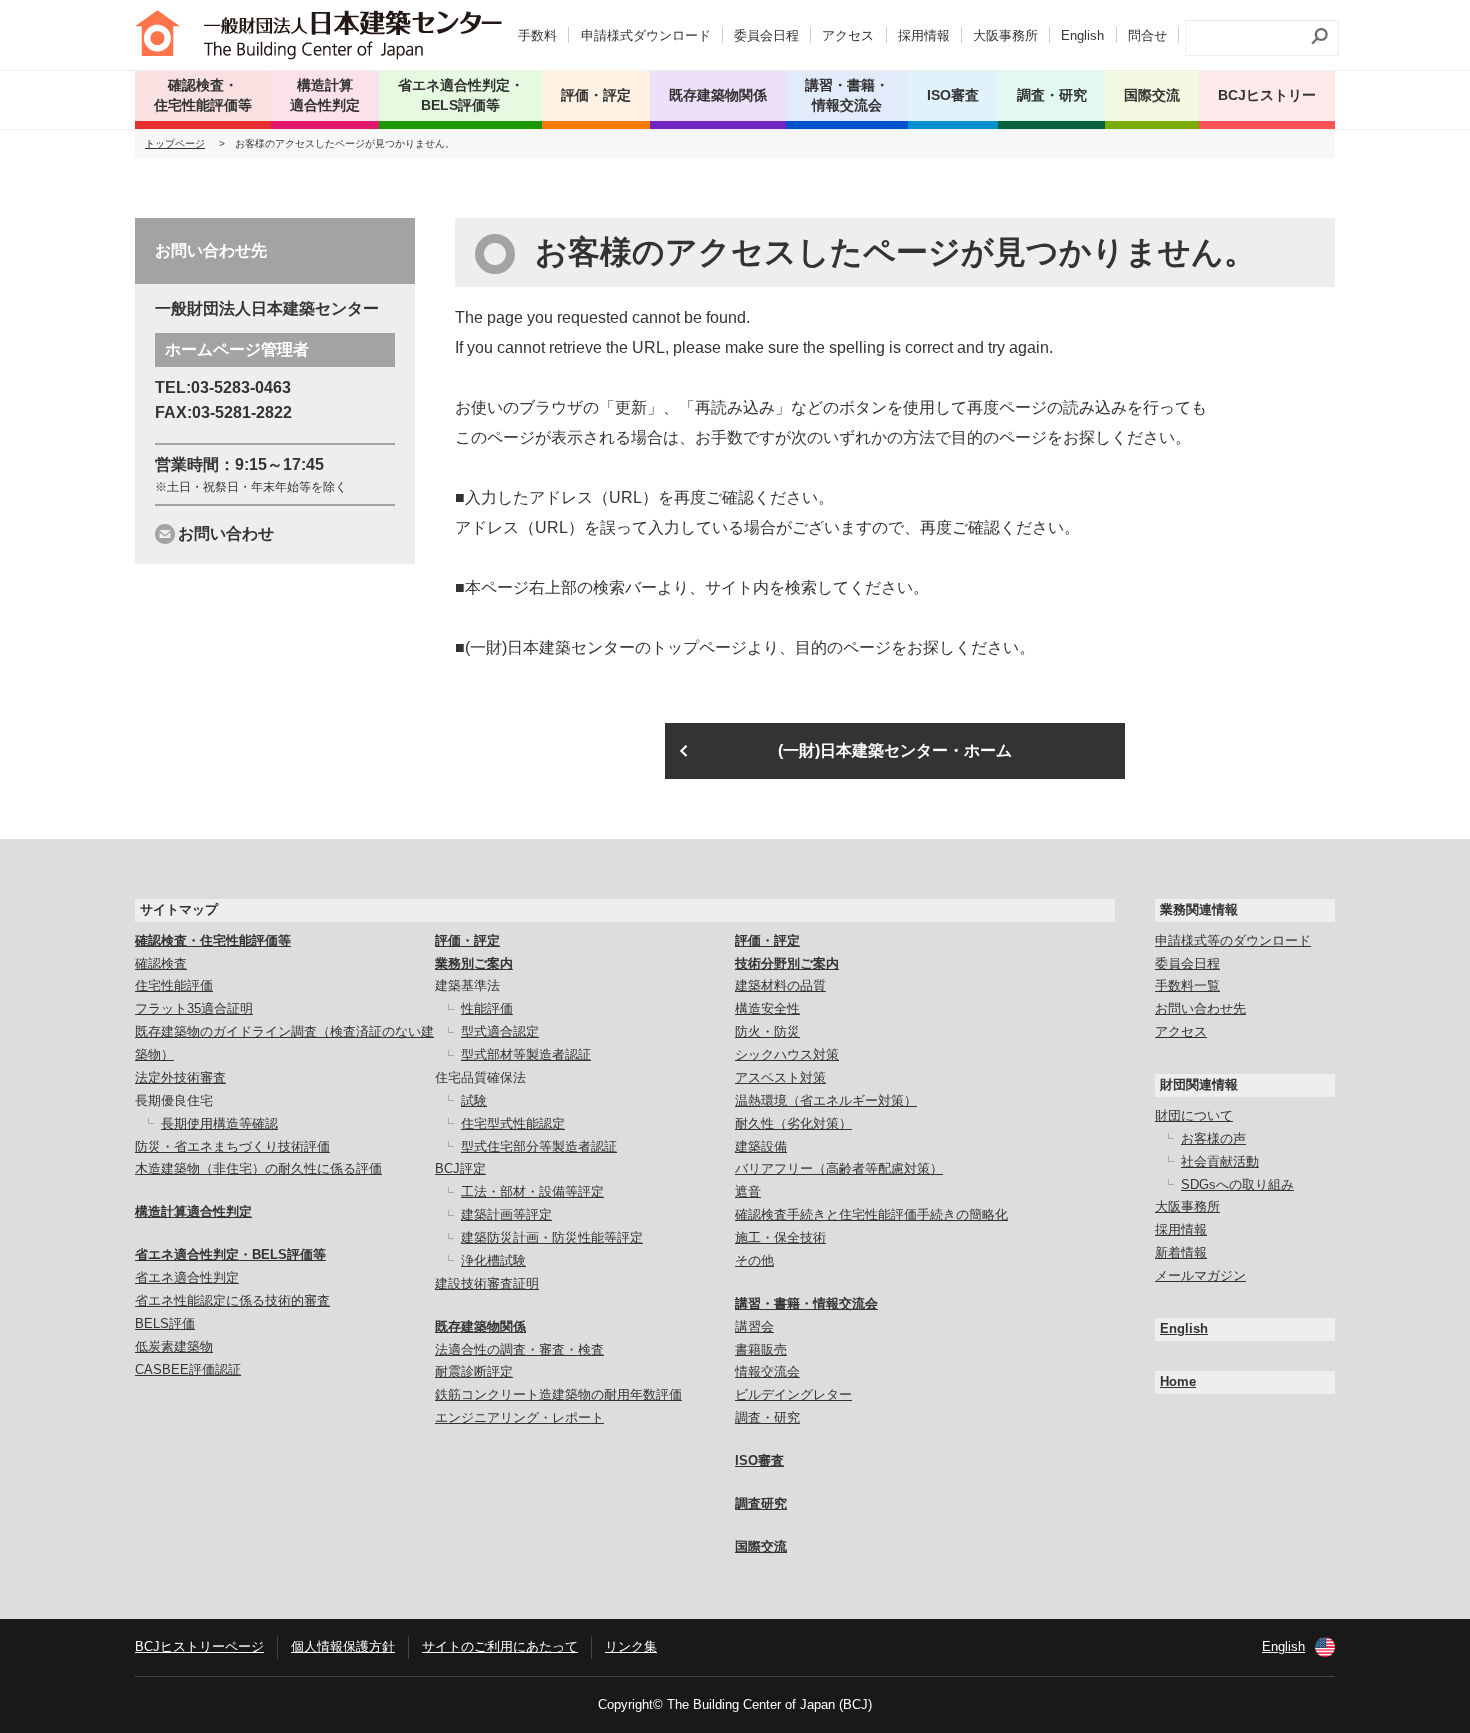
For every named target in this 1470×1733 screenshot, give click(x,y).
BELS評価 (165, 1323)
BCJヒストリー (1267, 95)
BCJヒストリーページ (199, 1646)
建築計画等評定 (506, 1214)
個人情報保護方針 (343, 1646)
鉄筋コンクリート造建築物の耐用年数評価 (558, 1394)
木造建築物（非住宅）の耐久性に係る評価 (258, 1168)
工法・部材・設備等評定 (532, 1191)
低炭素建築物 (174, 1346)
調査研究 (761, 1503)
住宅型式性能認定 (513, 1123)
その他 (754, 1260)
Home (1178, 1381)
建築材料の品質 (780, 985)
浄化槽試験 (493, 1260)
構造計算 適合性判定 (325, 95)
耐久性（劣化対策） (793, 1123)
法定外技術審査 (180, 1077)
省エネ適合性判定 (187, 1277)
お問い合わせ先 (1200, 1008)
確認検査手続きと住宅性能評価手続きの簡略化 (871, 1214)
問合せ (1147, 35)
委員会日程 (766, 35)
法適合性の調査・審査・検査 (519, 1349)
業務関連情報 (1199, 909)
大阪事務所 (1005, 35)
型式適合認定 (500, 1031)
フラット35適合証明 (194, 1008)
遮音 (748, 1191)
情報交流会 (767, 1371)
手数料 (537, 35)
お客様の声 (1213, 1138)
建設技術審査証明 (487, 1283)
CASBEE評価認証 (188, 1369)
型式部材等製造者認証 (526, 1054)
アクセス (848, 35)
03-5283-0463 (241, 387)
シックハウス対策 (787, 1054)
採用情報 (924, 35)
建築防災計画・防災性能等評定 (552, 1237)
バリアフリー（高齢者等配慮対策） (839, 1168)
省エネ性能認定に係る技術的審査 (232, 1300)
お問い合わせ (226, 533)
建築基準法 (467, 985)
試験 (474, 1100)
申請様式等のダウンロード (1233, 940)
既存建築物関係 (480, 1326)
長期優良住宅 (174, 1100)
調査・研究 (1052, 95)
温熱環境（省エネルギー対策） (826, 1100)
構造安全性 (767, 1008)
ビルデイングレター (793, 1394)
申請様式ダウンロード (646, 35)
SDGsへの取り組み (1237, 1184)
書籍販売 (761, 1349)
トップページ (175, 143)
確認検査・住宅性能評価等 (213, 940)
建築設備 (761, 1146)
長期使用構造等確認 (219, 1123)
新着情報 (1181, 1252)
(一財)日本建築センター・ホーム (895, 750)
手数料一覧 (1187, 985)
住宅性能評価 (174, 985)
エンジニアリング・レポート (519, 1417)
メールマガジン (1200, 1275)
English (1082, 35)
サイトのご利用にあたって (500, 1646)
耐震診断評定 (474, 1371)
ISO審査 (759, 1460)
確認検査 (161, 963)
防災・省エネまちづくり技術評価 (232, 1146)
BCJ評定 (460, 1168)
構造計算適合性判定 (193, 1211)
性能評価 (487, 1008)
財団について (1194, 1115)
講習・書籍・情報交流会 (806, 1303)
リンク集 (631, 1646)
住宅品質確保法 (480, 1077)
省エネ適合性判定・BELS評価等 (230, 1254)
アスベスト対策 (780, 1077)
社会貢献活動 (1220, 1161)
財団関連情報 (1199, 1084)
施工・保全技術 (780, 1237)
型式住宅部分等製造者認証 (539, 1146)
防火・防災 (767, 1031)
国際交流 (1152, 95)
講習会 (754, 1326)
